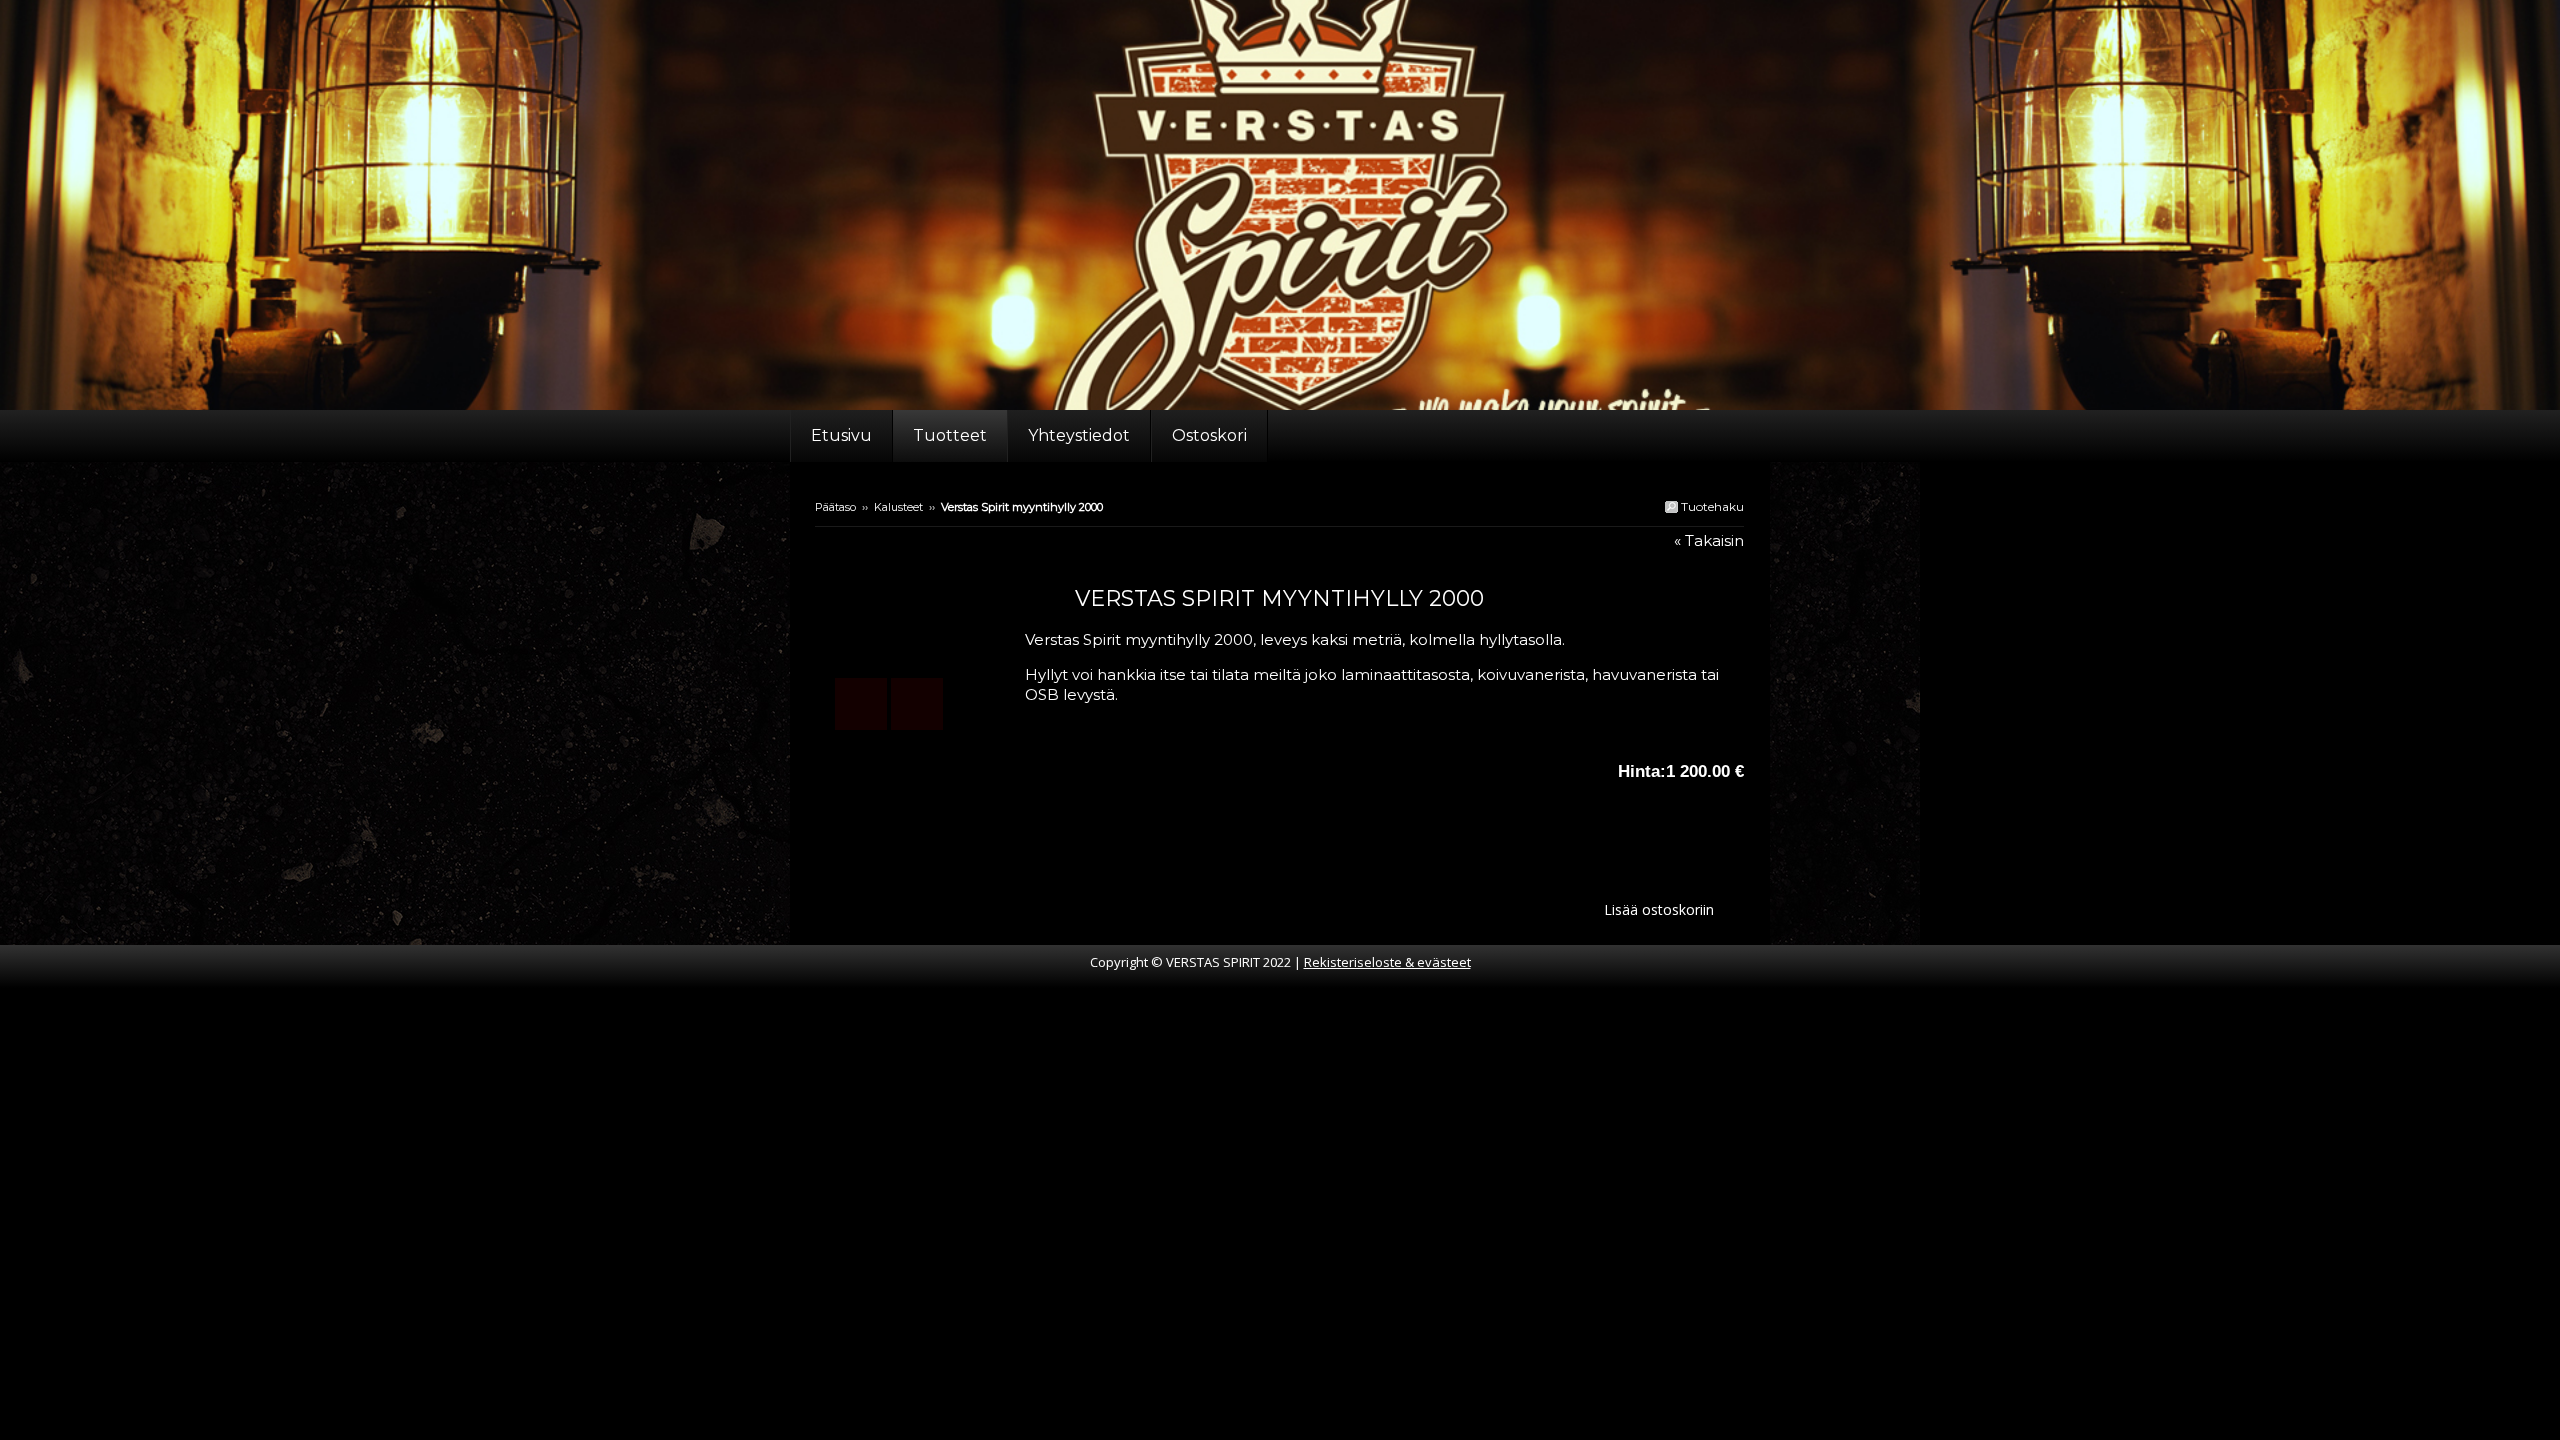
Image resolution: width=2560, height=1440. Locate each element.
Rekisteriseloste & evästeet (1387, 962)
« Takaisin (1709, 540)
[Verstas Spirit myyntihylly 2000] (920, 640)
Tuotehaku (1711, 506)
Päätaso (835, 507)
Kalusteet (898, 507)
